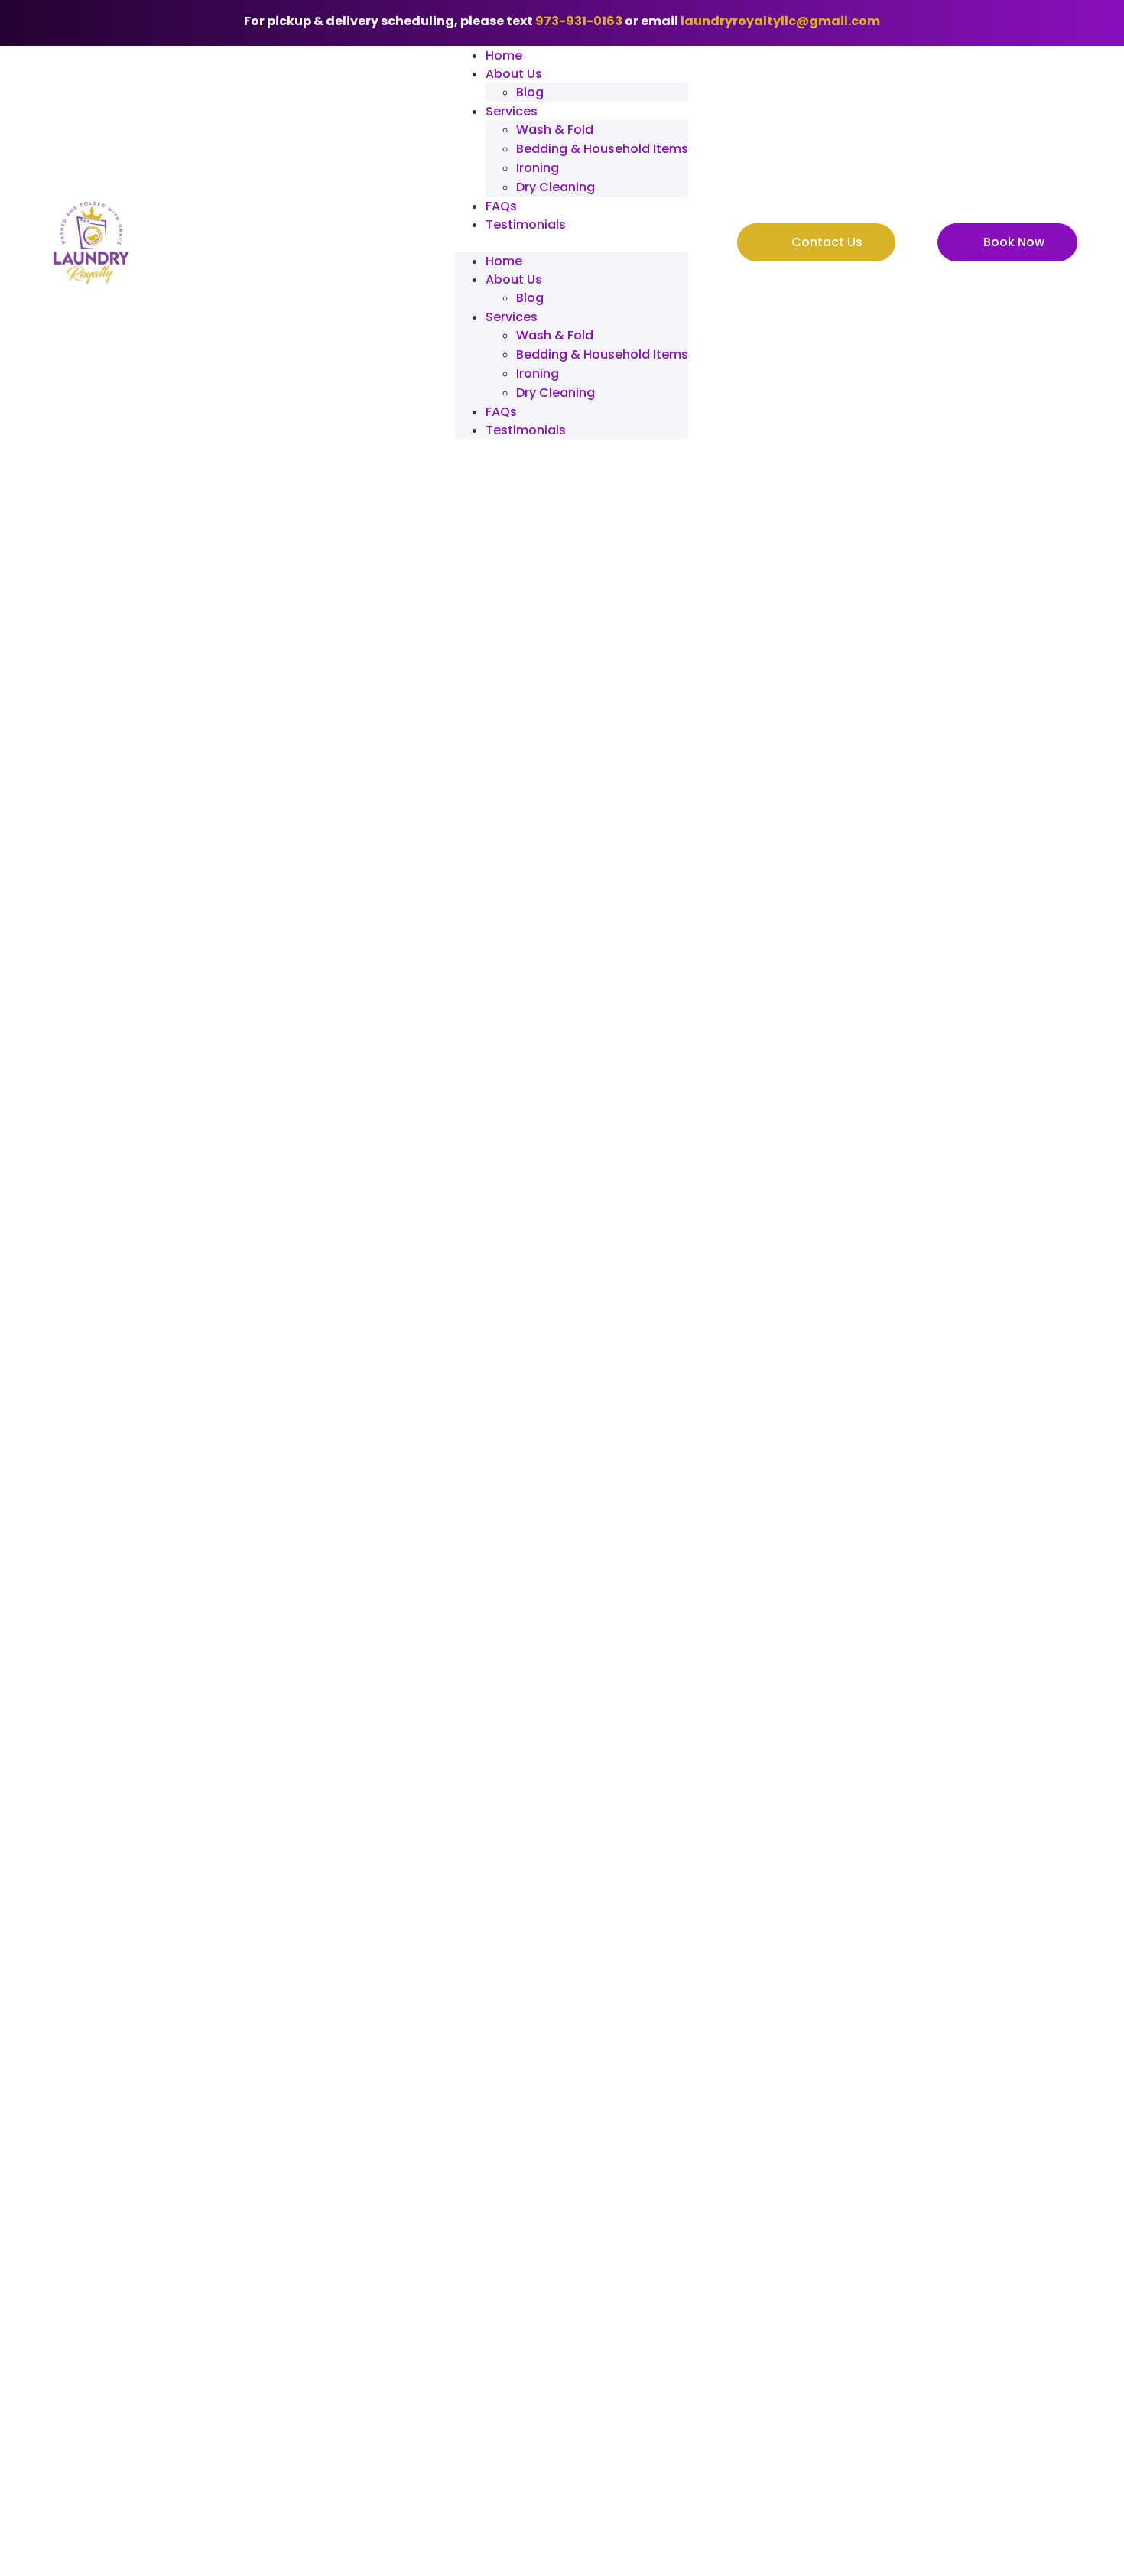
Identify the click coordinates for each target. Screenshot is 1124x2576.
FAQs (501, 206)
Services (512, 111)
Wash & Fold (555, 130)
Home (504, 55)
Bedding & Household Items (602, 149)
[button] (572, 242)
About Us (514, 74)
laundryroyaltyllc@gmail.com (780, 21)
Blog (530, 92)
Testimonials (526, 224)
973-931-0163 (579, 21)
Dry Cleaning (556, 187)
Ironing (538, 168)
